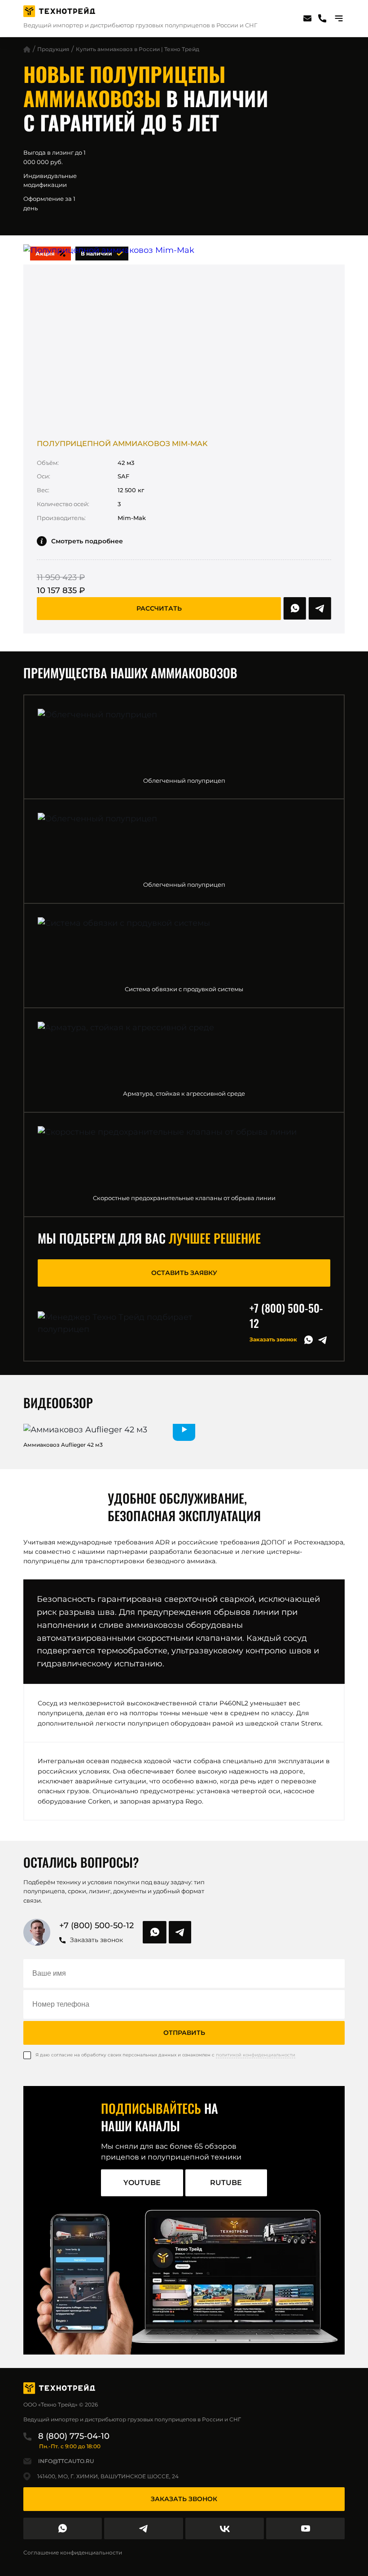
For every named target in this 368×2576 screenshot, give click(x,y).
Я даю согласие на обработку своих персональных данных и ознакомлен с (165, 2055)
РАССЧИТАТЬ (159, 608)
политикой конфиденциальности (256, 2055)
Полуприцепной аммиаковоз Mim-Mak (122, 444)
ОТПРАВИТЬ (184, 2033)
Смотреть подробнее (87, 541)
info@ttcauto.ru (66, 2461)
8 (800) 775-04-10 (74, 2436)
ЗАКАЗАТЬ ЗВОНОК (184, 2499)
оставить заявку (184, 1273)
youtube (142, 2183)
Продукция (53, 49)
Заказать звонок (273, 1339)
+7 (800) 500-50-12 (286, 1315)
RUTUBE (226, 2183)
